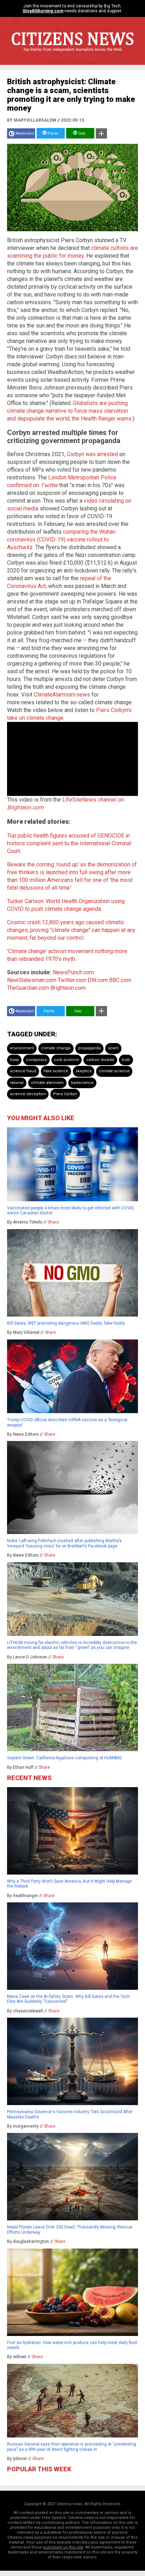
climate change (56, 1048)
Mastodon (25, 133)
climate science (114, 1071)
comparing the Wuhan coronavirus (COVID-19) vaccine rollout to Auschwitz (61, 539)
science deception (28, 1094)
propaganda (89, 1048)
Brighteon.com (68, 988)
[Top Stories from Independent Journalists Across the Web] (72, 55)
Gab (81, 133)
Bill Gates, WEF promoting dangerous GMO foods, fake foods (66, 1323)
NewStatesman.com (32, 980)
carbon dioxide (100, 1060)
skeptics (84, 1071)
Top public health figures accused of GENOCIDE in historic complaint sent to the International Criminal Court (69, 843)
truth (126, 1060)
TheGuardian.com (28, 988)
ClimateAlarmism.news (62, 695)
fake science (56, 1071)
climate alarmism (47, 1083)
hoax (14, 1060)
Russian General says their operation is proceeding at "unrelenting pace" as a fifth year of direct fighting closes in (72, 2447)
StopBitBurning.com (43, 11)
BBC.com (120, 980)
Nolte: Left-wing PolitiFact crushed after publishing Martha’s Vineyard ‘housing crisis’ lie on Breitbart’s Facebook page (64, 1543)
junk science (67, 1060)
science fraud (23, 1071)
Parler (53, 133)
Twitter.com (72, 980)
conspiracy (36, 1060)
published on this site (63, 2547)
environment (22, 1048)
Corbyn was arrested (92, 454)
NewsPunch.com (73, 972)
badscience (82, 1083)
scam (113, 1048)
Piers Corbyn (65, 1094)
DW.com (98, 980)
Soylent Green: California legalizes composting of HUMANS (64, 1758)
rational (17, 1083)
